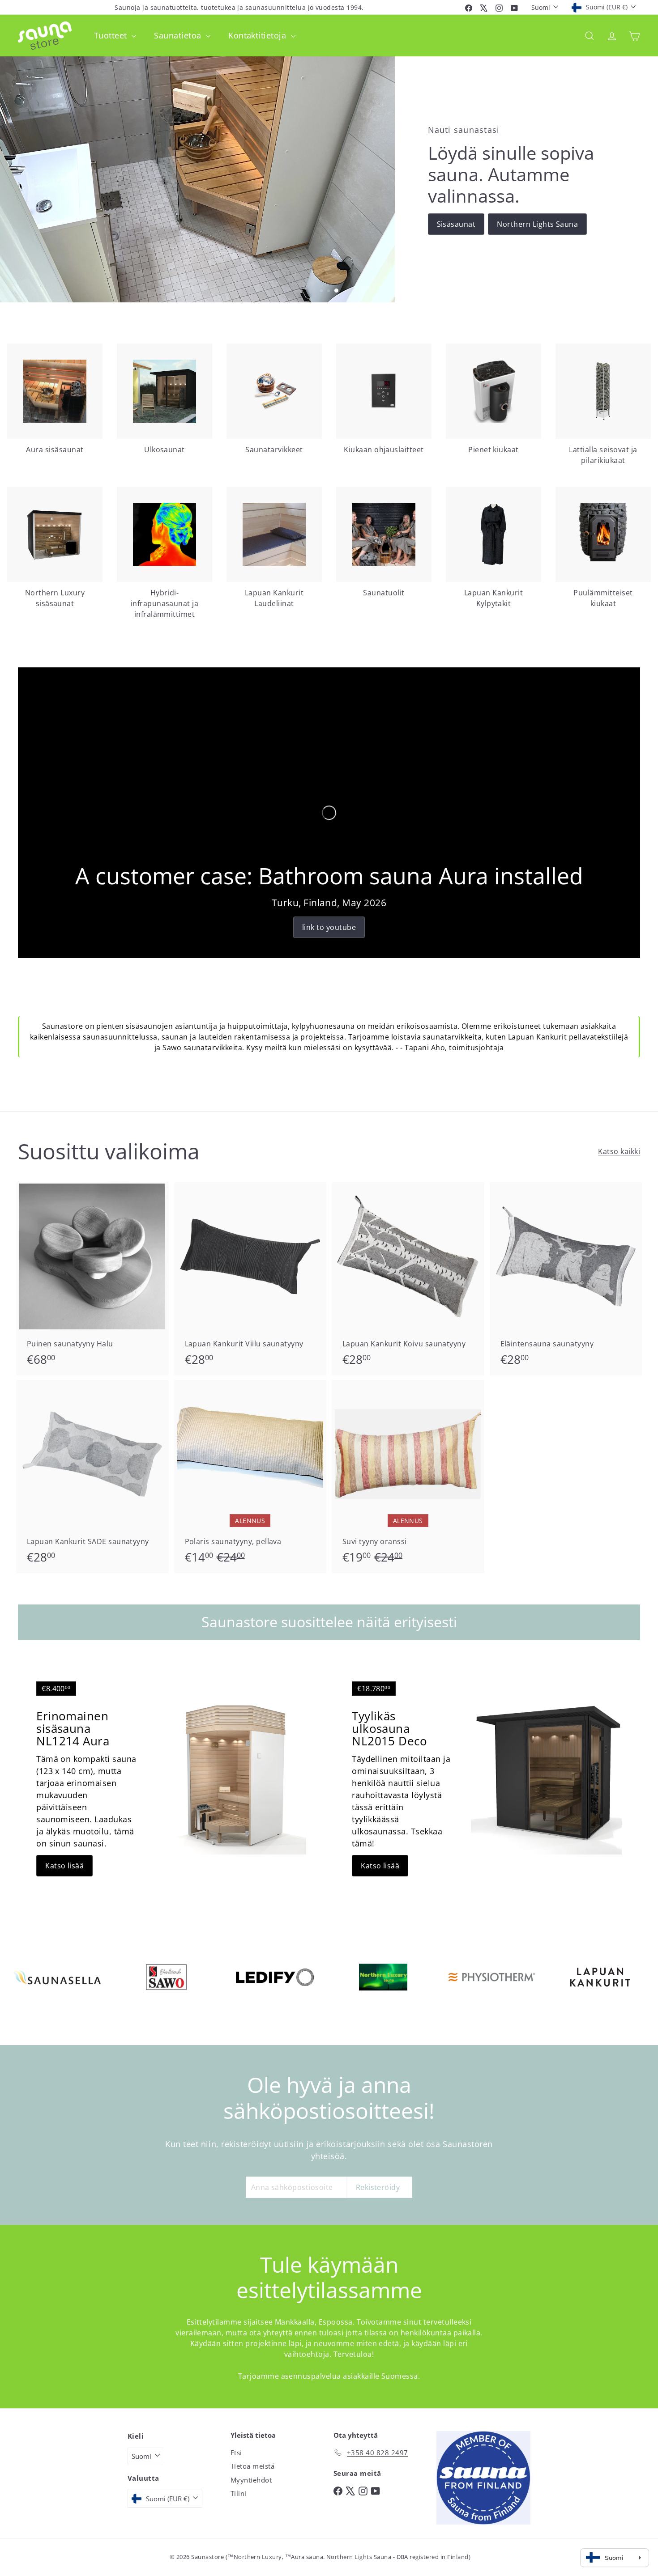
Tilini (239, 2493)
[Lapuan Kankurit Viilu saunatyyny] (250, 1279)
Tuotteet (112, 35)
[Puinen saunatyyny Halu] (92, 1279)
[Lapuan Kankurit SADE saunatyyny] (92, 1477)
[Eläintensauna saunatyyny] (566, 1279)
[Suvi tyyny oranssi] (408, 1477)
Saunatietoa (179, 35)
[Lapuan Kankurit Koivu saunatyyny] (408, 1279)
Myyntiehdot (251, 2480)
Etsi (236, 2453)
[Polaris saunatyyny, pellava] (250, 1477)
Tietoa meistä (252, 2466)
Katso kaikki (619, 1151)
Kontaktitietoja (258, 35)
